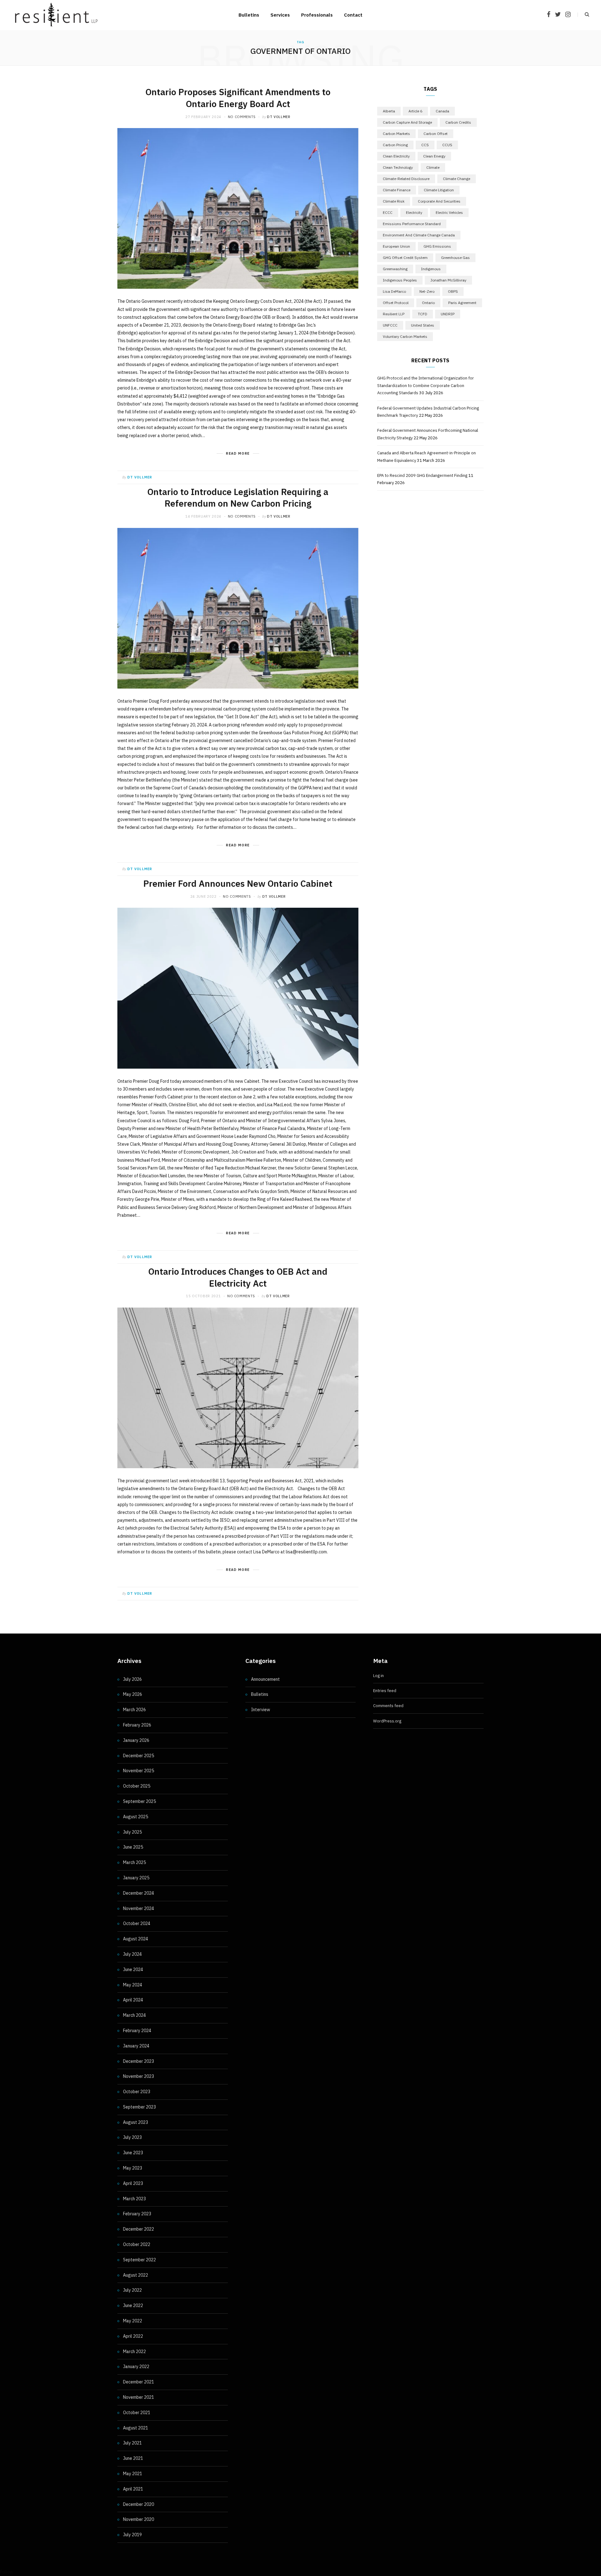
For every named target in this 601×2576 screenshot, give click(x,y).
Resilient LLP (394, 314)
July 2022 (132, 2290)
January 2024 (136, 2046)
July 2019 (132, 2535)
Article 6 (415, 111)
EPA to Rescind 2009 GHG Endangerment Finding (422, 475)
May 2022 (133, 2321)
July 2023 (132, 2137)
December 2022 (139, 2229)
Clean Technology (398, 167)
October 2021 (137, 2413)
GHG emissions (437, 246)
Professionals (317, 15)
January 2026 (136, 1740)
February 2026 (137, 1725)
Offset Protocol (396, 303)
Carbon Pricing (395, 145)
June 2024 (133, 1969)
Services (280, 15)
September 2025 (139, 1801)
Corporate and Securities (439, 201)
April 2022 (133, 2336)
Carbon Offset (436, 134)
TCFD (423, 314)
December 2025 (139, 1756)
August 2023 (136, 2122)
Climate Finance (397, 190)
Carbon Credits (458, 122)
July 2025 (132, 1832)
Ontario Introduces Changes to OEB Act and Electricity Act (238, 1277)
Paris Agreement (462, 303)
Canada (442, 111)
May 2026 (133, 1694)
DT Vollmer (279, 117)
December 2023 (139, 2061)
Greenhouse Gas (455, 258)
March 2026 (134, 1710)
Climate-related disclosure (406, 179)
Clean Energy (434, 156)
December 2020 (139, 2504)
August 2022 (136, 2275)
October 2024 (137, 1923)
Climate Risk (394, 201)
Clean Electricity (396, 156)
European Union (396, 246)
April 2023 (133, 2183)
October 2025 (137, 1786)
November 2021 (139, 2397)
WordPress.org (387, 1721)
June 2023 (133, 2153)
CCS (425, 145)
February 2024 (137, 2031)
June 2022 (133, 2305)
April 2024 (133, 2000)
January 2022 (136, 2367)
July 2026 (132, 1679)
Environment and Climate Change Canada (419, 235)
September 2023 (139, 2107)
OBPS (453, 291)
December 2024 (139, 1893)
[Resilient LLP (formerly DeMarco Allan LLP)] (56, 15)
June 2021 (133, 2458)
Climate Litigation (439, 190)
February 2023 (137, 2214)
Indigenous (431, 269)
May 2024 (133, 1985)
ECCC (388, 212)
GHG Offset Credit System (405, 258)
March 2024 (134, 2015)
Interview (261, 1710)
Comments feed (388, 1706)
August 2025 (136, 1817)
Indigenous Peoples (400, 280)
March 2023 (134, 2199)
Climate (433, 167)
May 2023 (133, 2168)
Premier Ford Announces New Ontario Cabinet (238, 883)
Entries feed (385, 1691)
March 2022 (134, 2351)
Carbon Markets (396, 134)
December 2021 (139, 2382)
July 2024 (132, 1954)
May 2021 (133, 2474)
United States (423, 325)
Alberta (389, 111)
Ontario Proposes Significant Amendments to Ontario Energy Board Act (238, 98)
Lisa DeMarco (394, 291)
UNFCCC (390, 325)
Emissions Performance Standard (412, 224)
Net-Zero (427, 291)
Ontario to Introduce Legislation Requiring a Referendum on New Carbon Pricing (238, 498)
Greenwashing (395, 269)
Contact (353, 15)
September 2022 (139, 2260)
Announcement (265, 1679)
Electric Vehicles (449, 212)
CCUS (447, 145)
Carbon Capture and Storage (407, 122)
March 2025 (134, 1862)
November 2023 (139, 2076)
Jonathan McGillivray (448, 280)
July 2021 (132, 2443)
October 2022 (137, 2244)
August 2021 (136, 2428)
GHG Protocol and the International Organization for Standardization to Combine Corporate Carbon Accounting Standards (426, 385)
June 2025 (133, 1847)
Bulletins (249, 15)
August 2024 (136, 1939)
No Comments (242, 117)
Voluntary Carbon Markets (405, 336)
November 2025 (139, 1771)
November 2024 (139, 1908)
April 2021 (133, 2489)
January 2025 (136, 1878)
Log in (378, 1676)
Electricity (414, 212)
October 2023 (137, 2092)
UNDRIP (448, 314)
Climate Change (457, 179)
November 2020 (139, 2519)
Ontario (428, 303)
